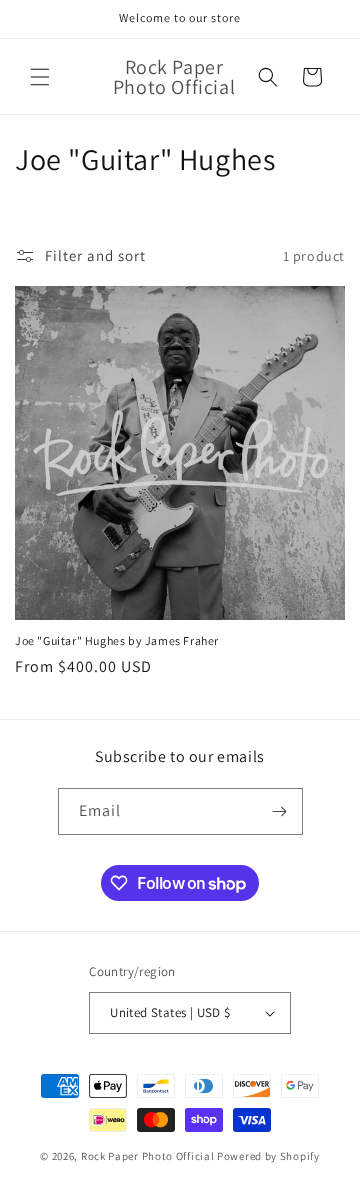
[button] (40, 77)
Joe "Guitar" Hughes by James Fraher (117, 640)
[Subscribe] (280, 811)
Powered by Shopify (268, 1156)
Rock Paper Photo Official (149, 1156)
